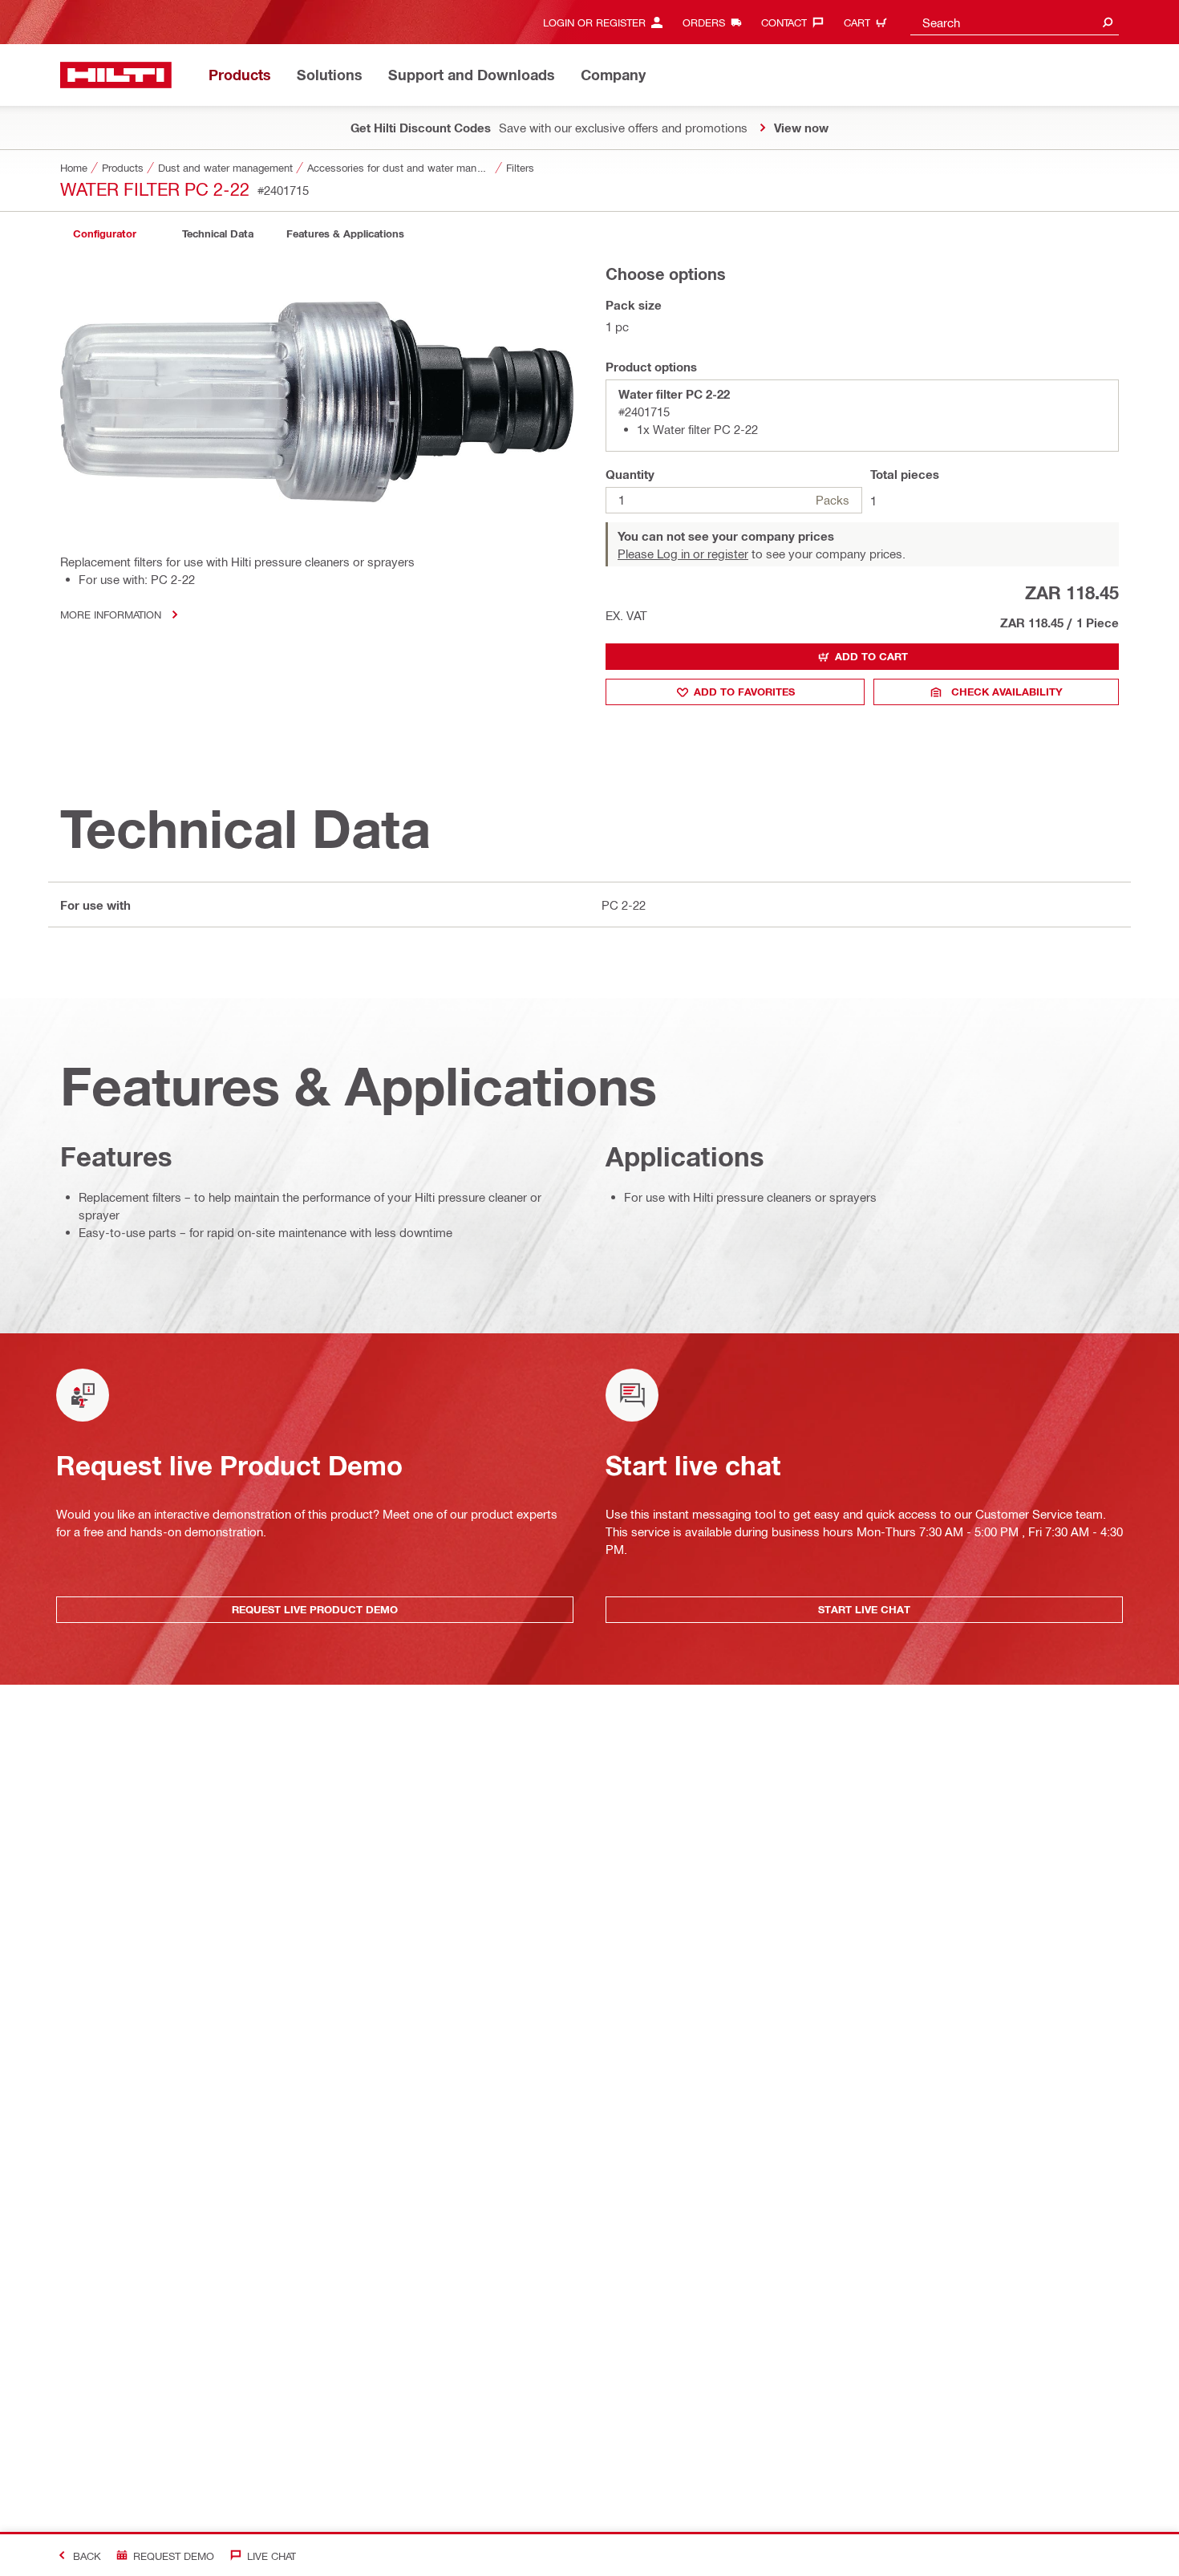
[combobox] (1015, 22)
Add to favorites (744, 692)
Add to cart (871, 656)
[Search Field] (1108, 22)
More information (111, 614)
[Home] (116, 75)
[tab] (104, 234)
